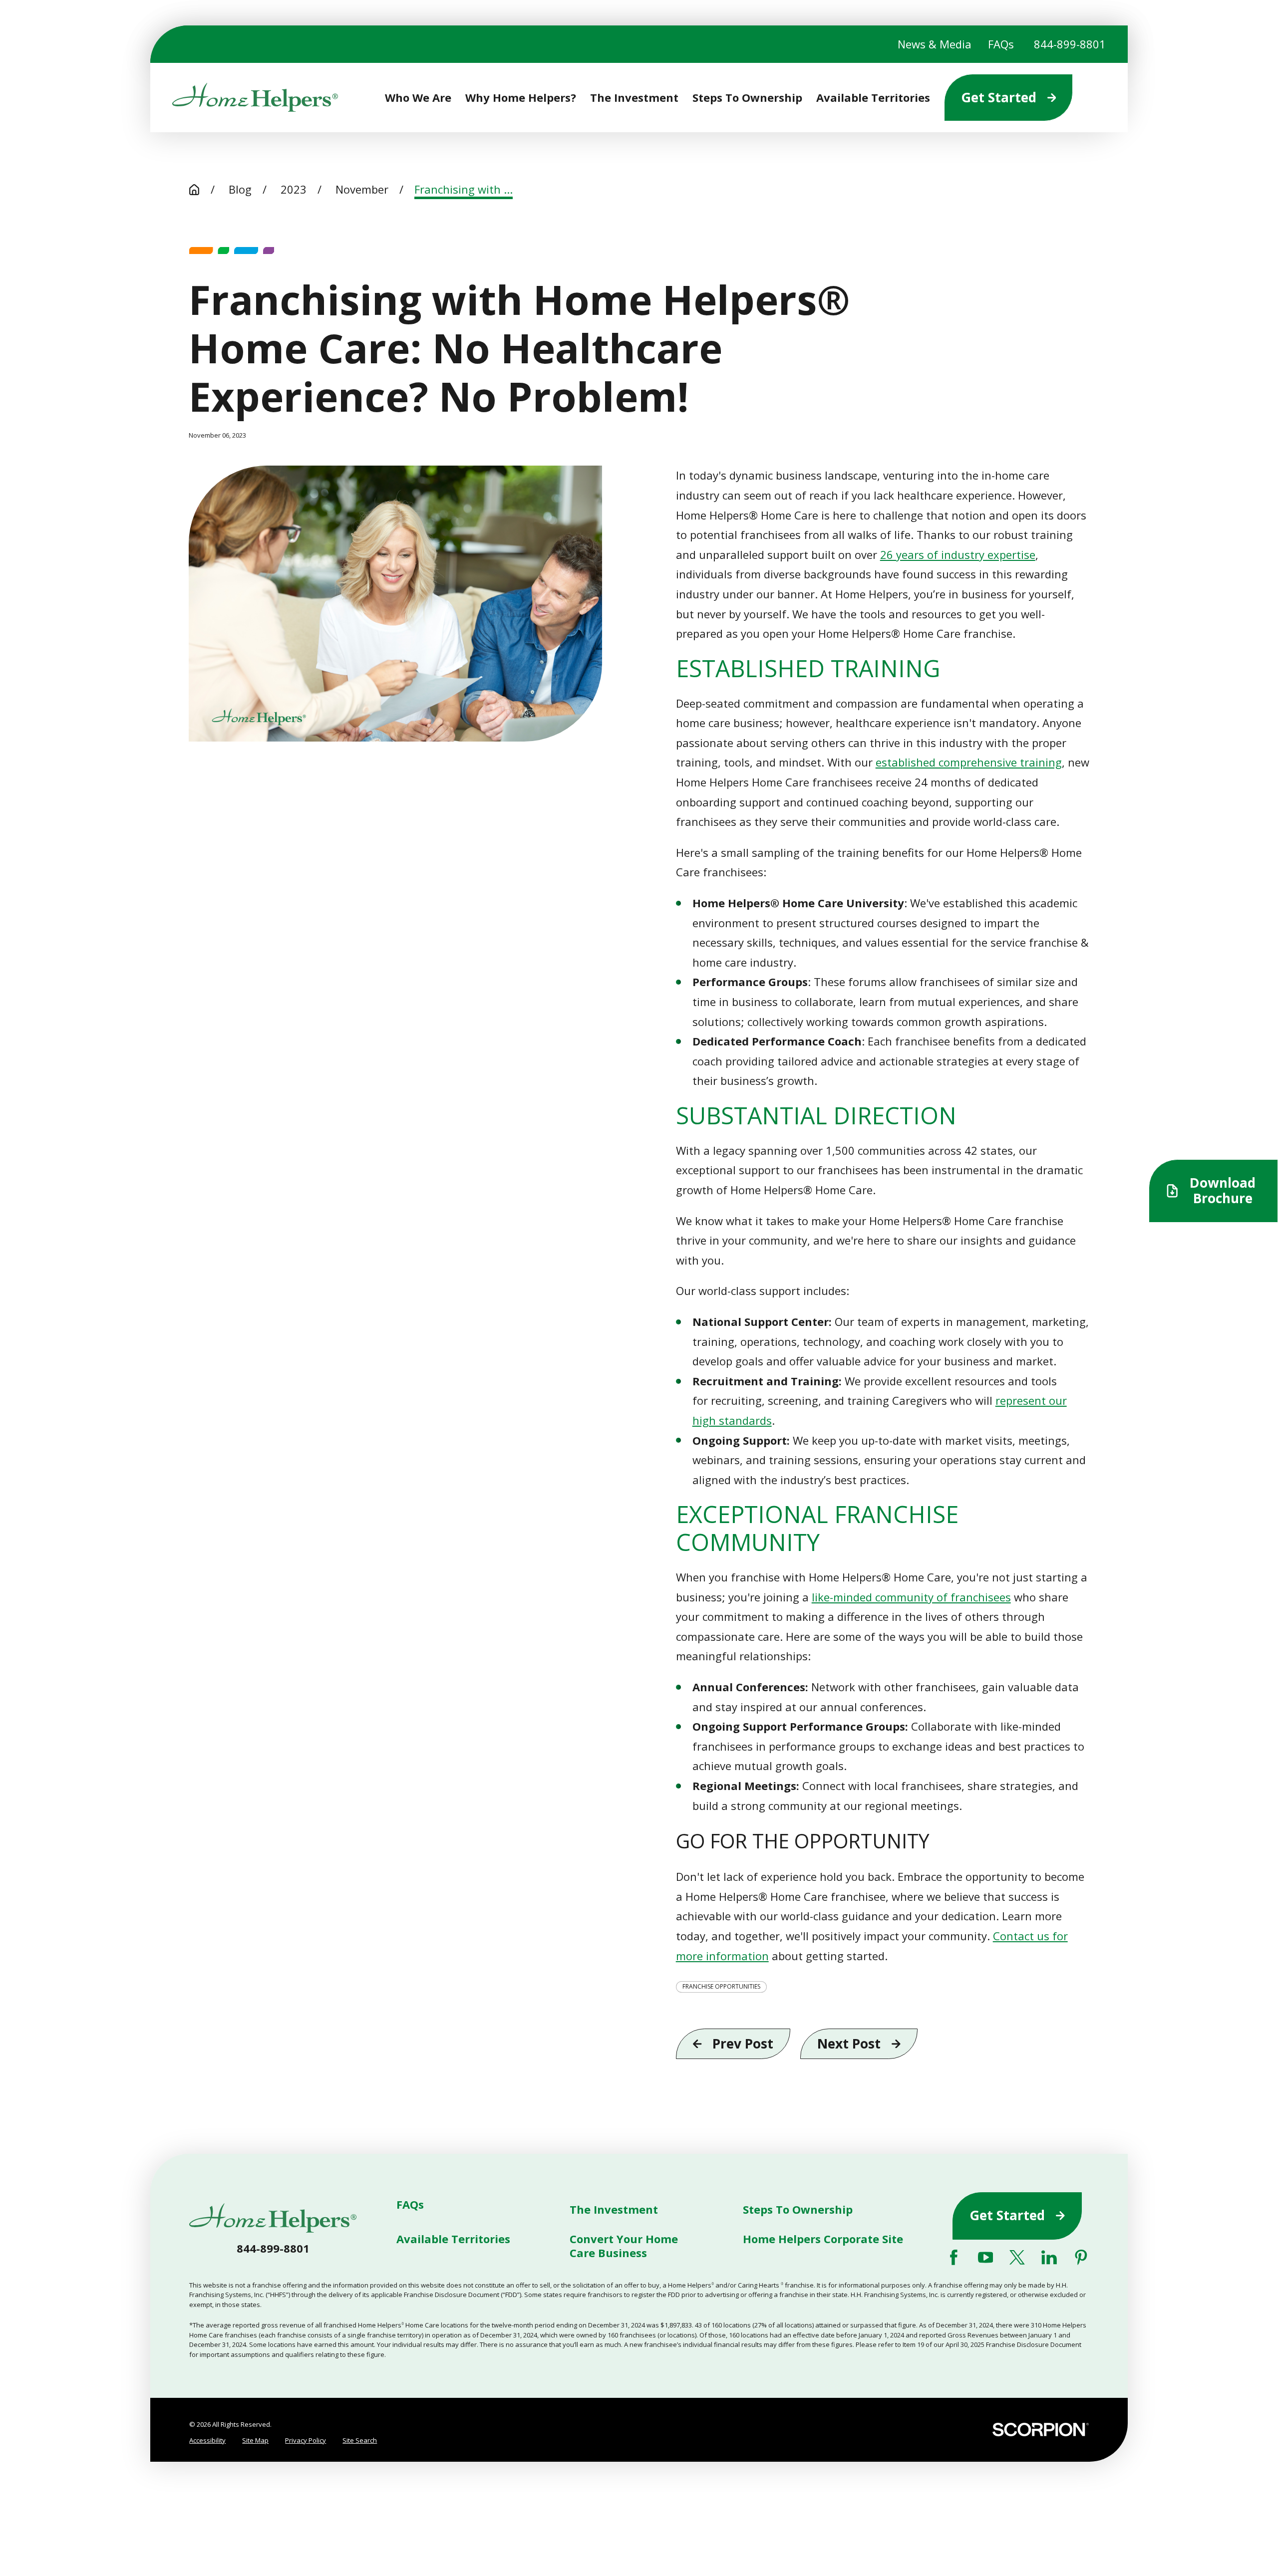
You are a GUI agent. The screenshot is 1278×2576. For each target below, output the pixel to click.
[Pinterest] (1081, 2257)
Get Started (999, 97)
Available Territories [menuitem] (873, 98)
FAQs (1001, 44)
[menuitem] (207, 2441)
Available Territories (453, 2239)
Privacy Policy (306, 2440)
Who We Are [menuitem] (418, 98)
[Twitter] (1017, 2257)
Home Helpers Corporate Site (823, 2239)
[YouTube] (986, 2257)
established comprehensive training (969, 762)
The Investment (614, 2209)
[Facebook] (954, 2257)
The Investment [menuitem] (634, 98)
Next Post (849, 2044)
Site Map (255, 2440)
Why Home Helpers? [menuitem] (521, 98)
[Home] (255, 97)
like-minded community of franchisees (911, 1597)
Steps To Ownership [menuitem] (747, 98)
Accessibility (207, 2440)
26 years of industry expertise (958, 554)
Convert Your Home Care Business (624, 2246)
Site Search (360, 2440)
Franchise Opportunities (721, 1986)
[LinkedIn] (1049, 2257)
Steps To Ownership (798, 2209)
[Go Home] (194, 190)
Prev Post (743, 2044)
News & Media (935, 44)
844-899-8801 (1070, 44)
